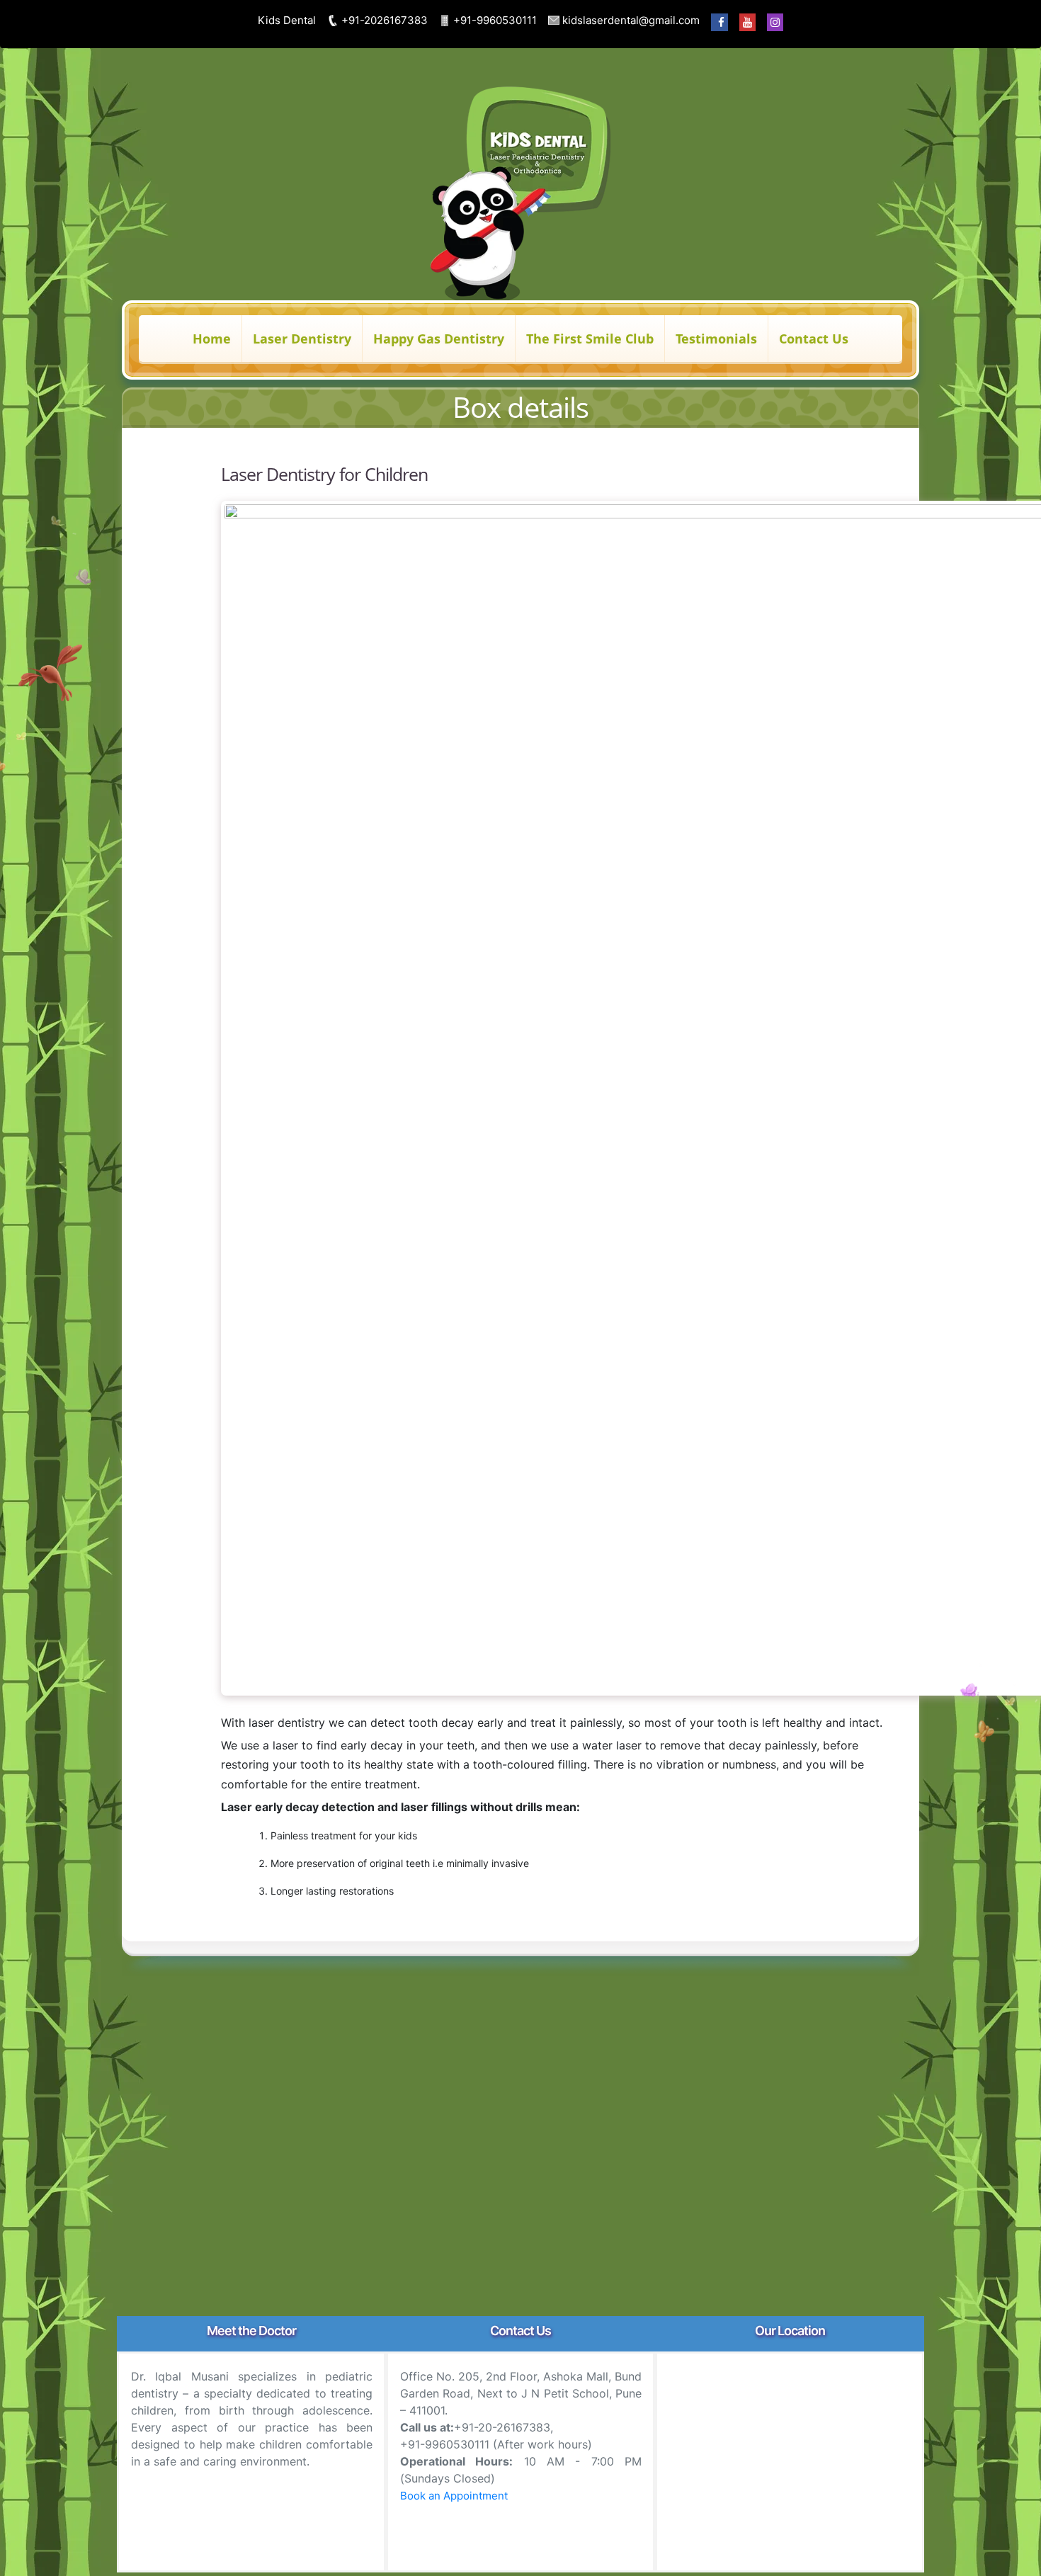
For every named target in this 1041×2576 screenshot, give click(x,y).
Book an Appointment (454, 2496)
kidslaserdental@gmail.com (630, 20)
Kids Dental (287, 20)
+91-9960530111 (494, 20)
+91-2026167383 (383, 20)
